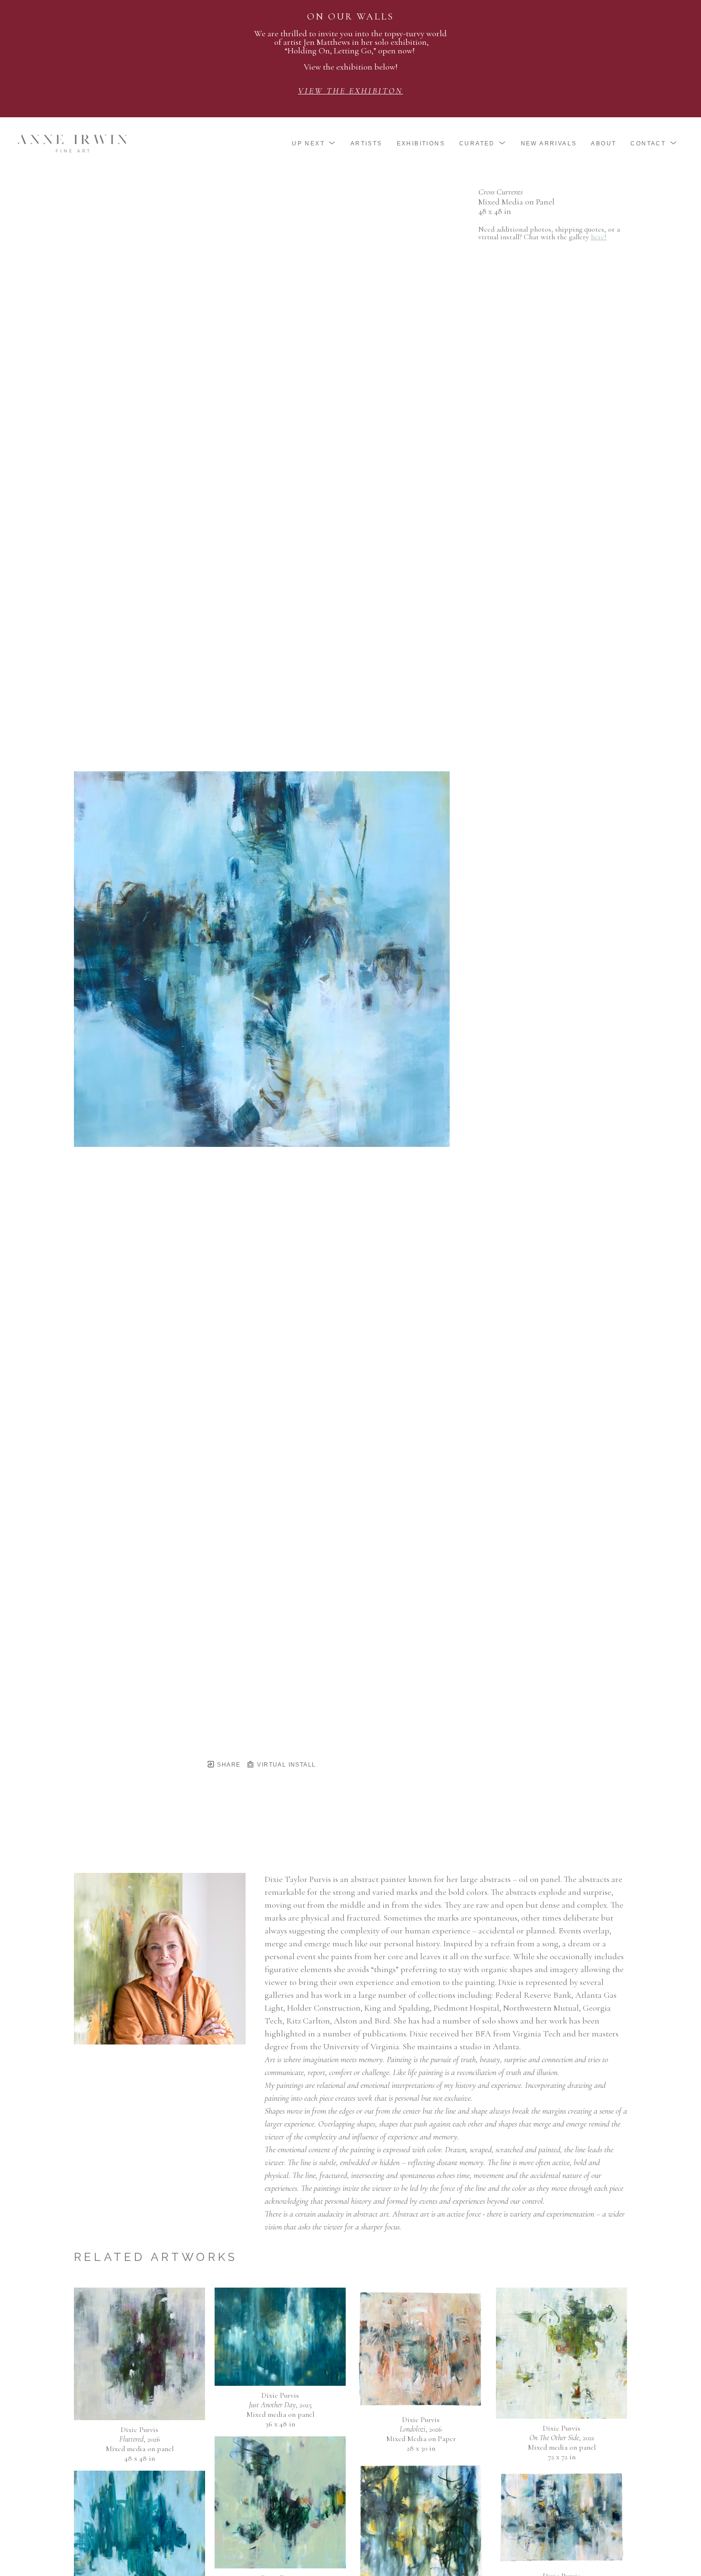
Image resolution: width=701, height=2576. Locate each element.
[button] (314, 143)
